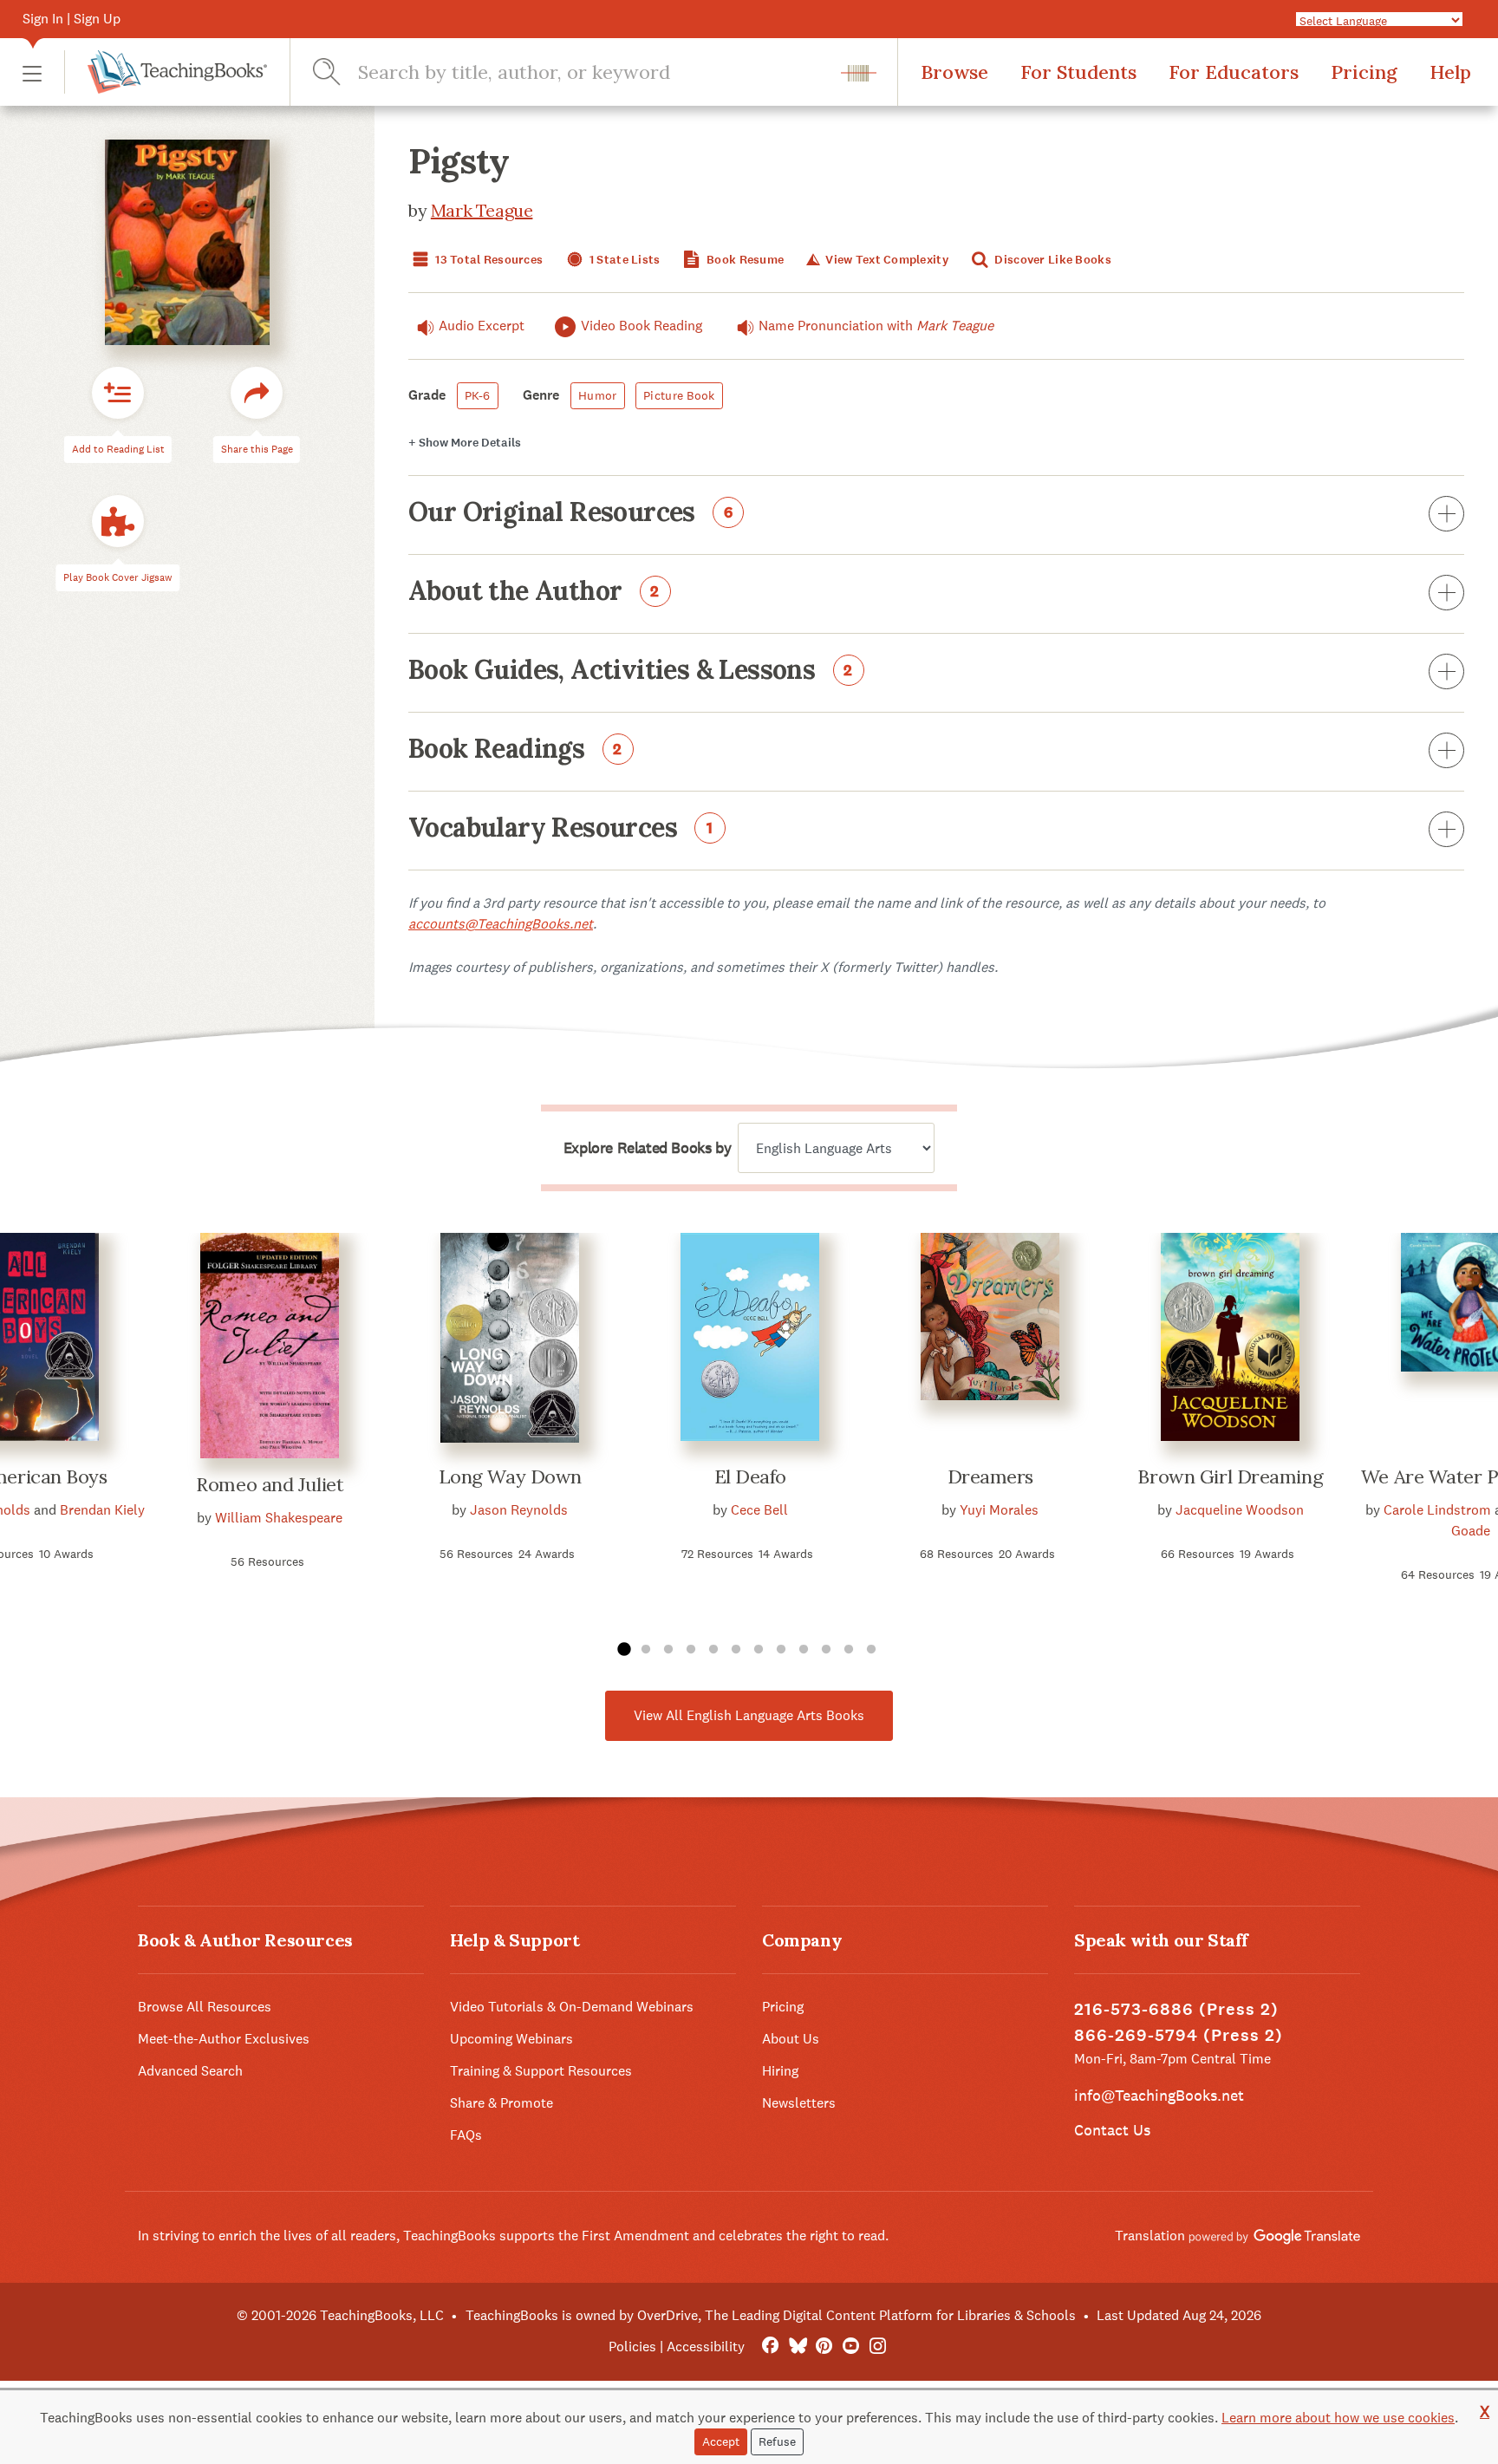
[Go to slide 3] (668, 1650)
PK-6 (478, 395)
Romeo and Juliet (270, 1484)
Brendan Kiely (102, 1510)
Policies (632, 2347)
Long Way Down (510, 1476)
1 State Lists (624, 260)
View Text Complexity (886, 260)
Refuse (777, 2441)
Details (465, 443)
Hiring (780, 2071)
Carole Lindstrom (1437, 1510)
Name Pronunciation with (876, 326)
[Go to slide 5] (713, 1650)
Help (1450, 72)
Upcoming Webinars (511, 2039)
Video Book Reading (642, 326)
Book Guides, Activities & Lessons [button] (631, 671)
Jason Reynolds (519, 1510)
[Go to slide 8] (781, 1650)
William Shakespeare (279, 1518)
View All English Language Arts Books (749, 1715)
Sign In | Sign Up (72, 19)
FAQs (466, 2135)
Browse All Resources (205, 2007)
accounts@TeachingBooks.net (501, 924)
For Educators (1234, 72)
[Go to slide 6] (736, 1650)
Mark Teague (482, 210)
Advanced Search (190, 2071)
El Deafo (750, 1476)
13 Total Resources (488, 260)
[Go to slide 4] (691, 1650)
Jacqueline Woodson (1240, 1510)
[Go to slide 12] (871, 1650)
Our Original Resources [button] (571, 513)
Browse (954, 72)
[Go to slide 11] (849, 1650)
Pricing (1364, 72)
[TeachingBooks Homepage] (166, 72)
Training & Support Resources (541, 2071)
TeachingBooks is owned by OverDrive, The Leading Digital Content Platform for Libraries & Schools (771, 2315)
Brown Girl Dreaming (1230, 1476)
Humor (597, 395)
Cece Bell (759, 1510)
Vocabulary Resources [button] (561, 829)
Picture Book (679, 395)
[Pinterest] (824, 2347)
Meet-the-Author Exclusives (224, 2039)
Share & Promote (502, 2103)
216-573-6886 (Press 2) (1176, 2009)
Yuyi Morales (999, 1510)
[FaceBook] (770, 2347)
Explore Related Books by (647, 1148)
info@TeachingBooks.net (1159, 2095)
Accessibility (706, 2347)
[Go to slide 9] (804, 1650)
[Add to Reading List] (118, 394)
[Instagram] (878, 2347)
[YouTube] (851, 2347)
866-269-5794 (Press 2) (1179, 2035)
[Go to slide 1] (623, 1650)
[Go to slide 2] (646, 1650)
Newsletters (799, 2103)
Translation (1152, 2236)
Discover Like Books (1052, 260)
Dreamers (990, 1476)
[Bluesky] (797, 2347)
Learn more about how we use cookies (1338, 2418)
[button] (32, 72)
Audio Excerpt (482, 326)
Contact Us (1112, 2130)
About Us (791, 2039)
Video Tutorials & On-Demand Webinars (572, 2007)
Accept (721, 2441)
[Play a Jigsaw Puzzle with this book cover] (118, 522)
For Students (1078, 72)
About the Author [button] (534, 592)
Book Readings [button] (515, 750)
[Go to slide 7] (759, 1650)
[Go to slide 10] (826, 1650)
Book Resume (744, 260)
